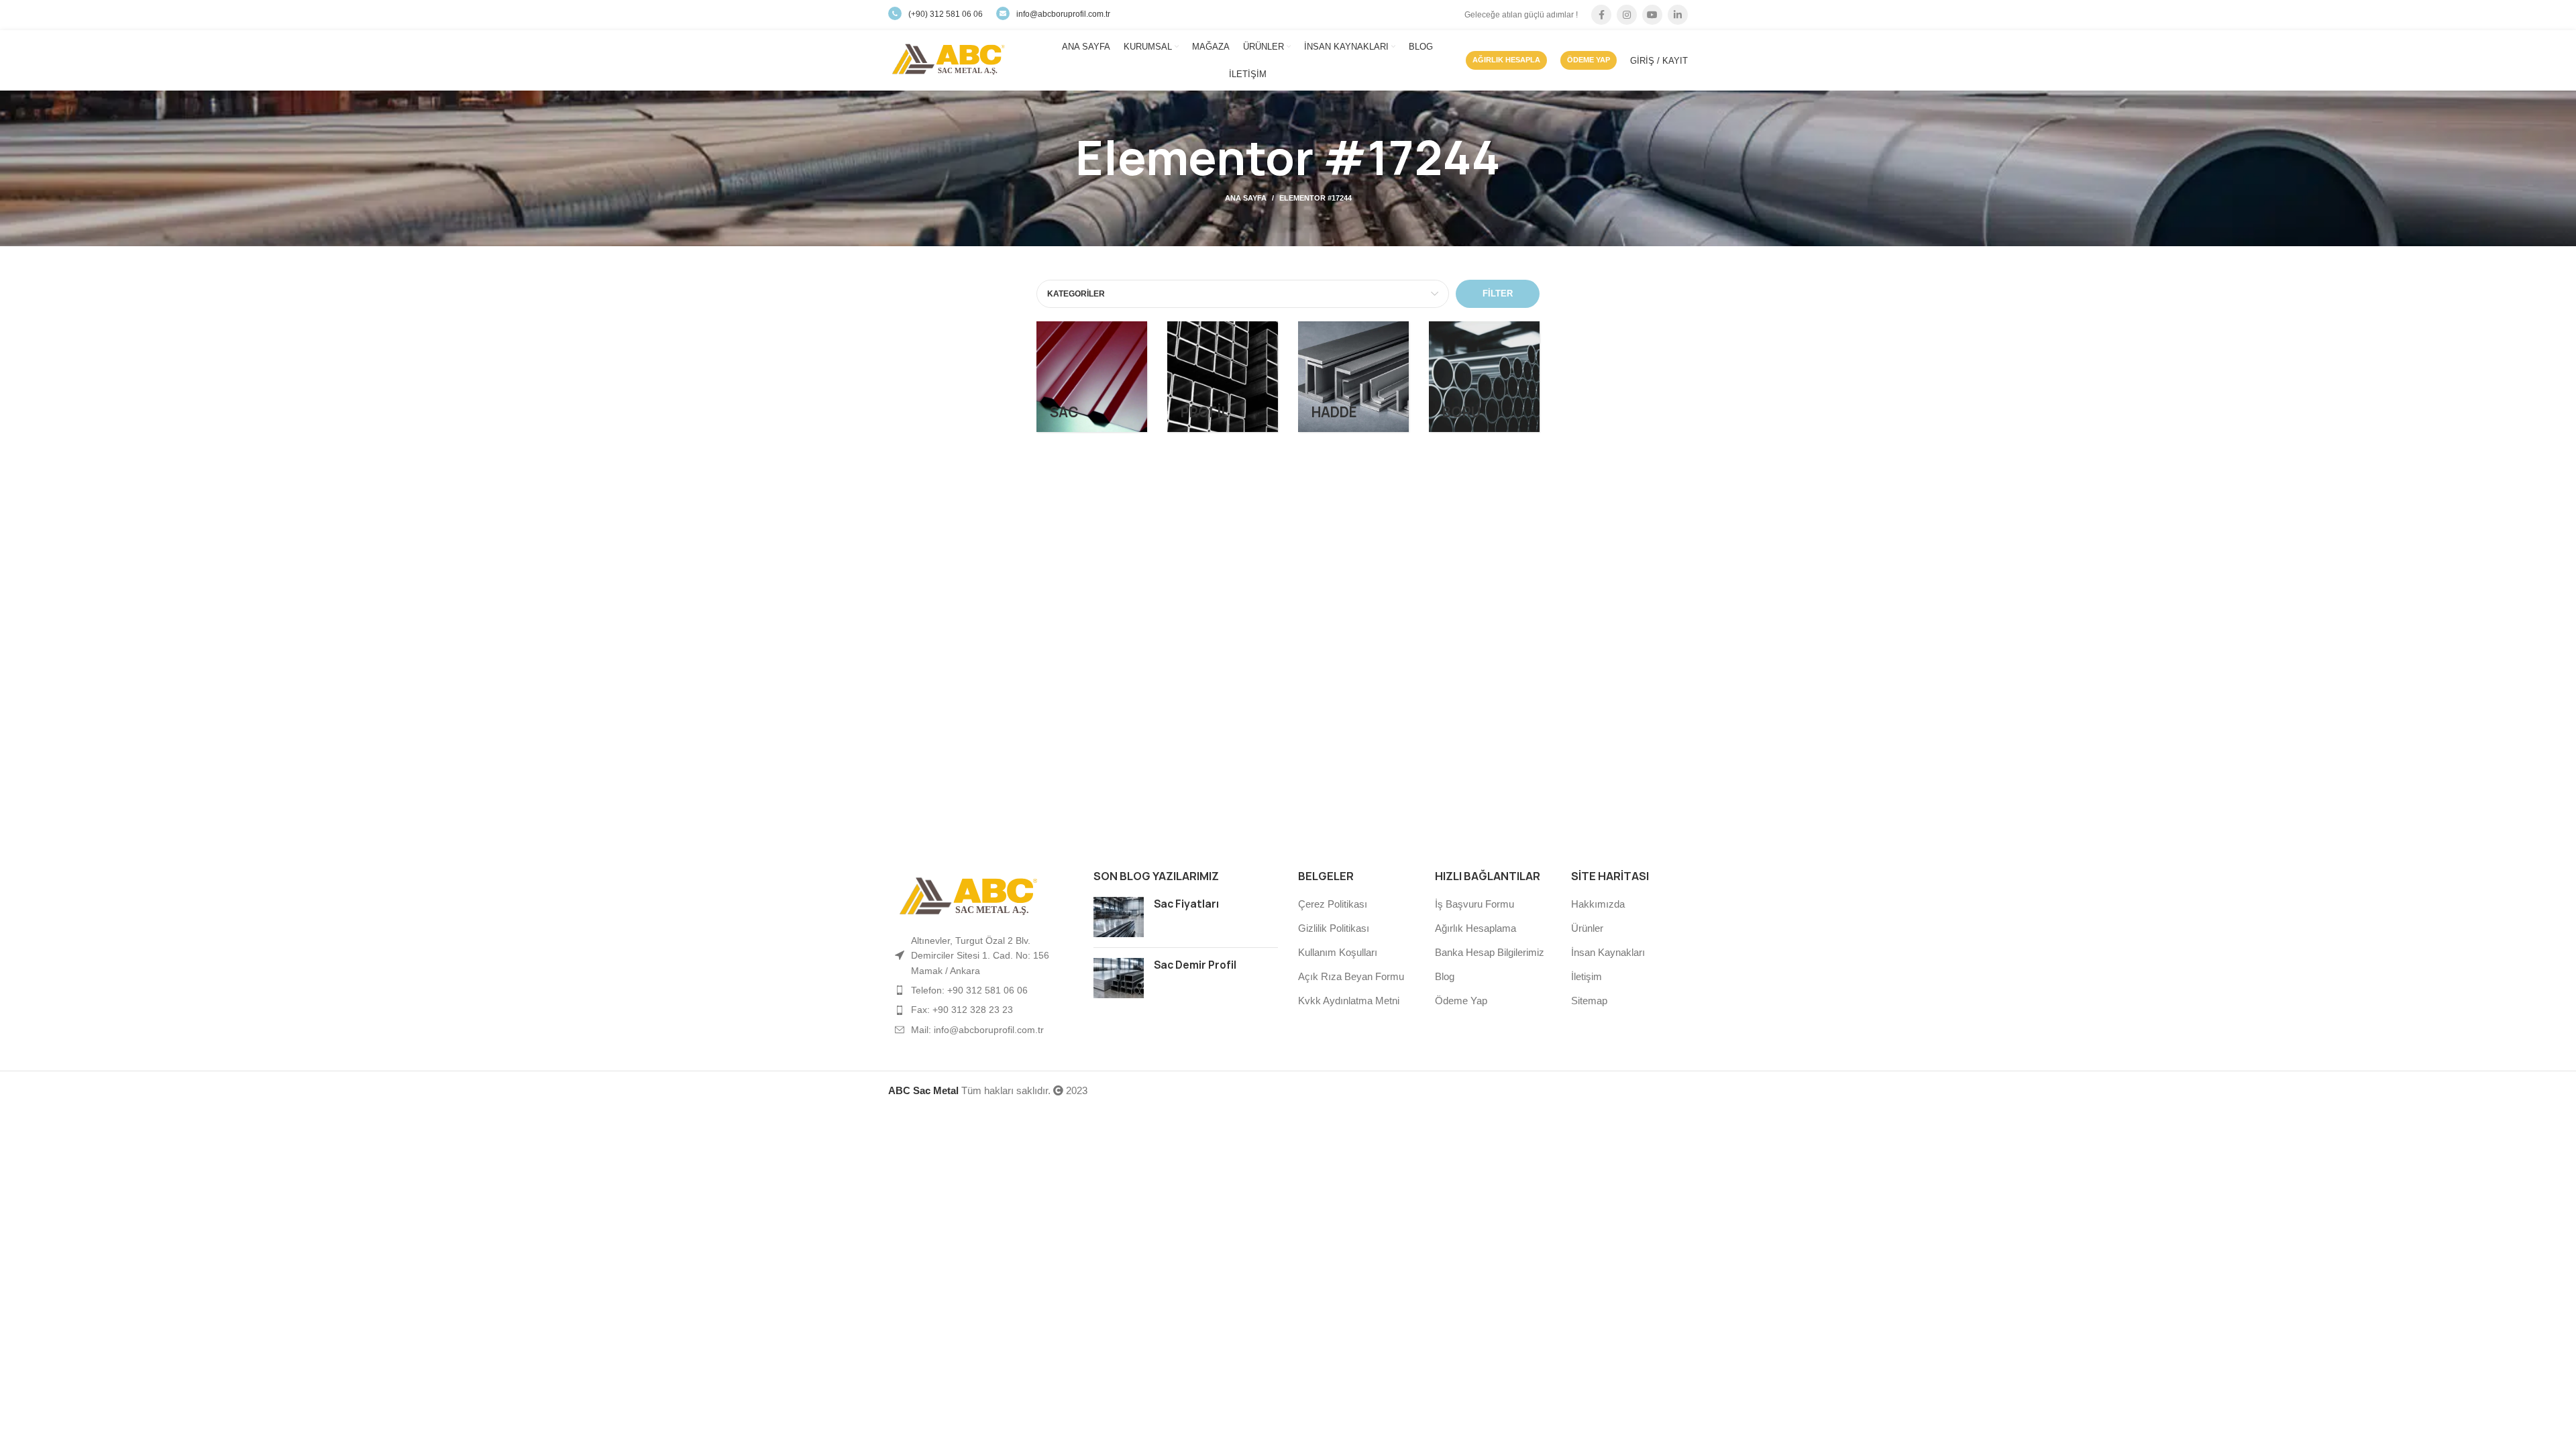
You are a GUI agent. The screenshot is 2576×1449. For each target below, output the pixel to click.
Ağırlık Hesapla (1506, 60)
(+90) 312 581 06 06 (946, 14)
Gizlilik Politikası (1334, 928)
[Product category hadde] (1353, 377)
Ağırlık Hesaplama (1475, 928)
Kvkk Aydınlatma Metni (1349, 1001)
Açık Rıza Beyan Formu (1351, 976)
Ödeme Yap (1461, 1001)
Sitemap (1589, 1001)
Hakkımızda (1598, 904)
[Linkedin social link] (1678, 15)
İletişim (1587, 976)
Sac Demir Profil (1195, 965)
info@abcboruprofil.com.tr (1063, 14)
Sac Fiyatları (1186, 904)
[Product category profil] (1223, 377)
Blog (1445, 976)
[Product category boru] (1484, 377)
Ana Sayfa (1246, 198)
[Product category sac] (1092, 377)
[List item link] (981, 990)
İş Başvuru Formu (1474, 904)
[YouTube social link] (1652, 15)
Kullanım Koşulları (1338, 952)
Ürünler (1587, 928)
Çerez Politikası (1333, 904)
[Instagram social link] (1627, 15)
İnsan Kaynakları (1608, 952)
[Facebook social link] (1601, 15)
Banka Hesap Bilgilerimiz (1490, 952)
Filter (1498, 293)
